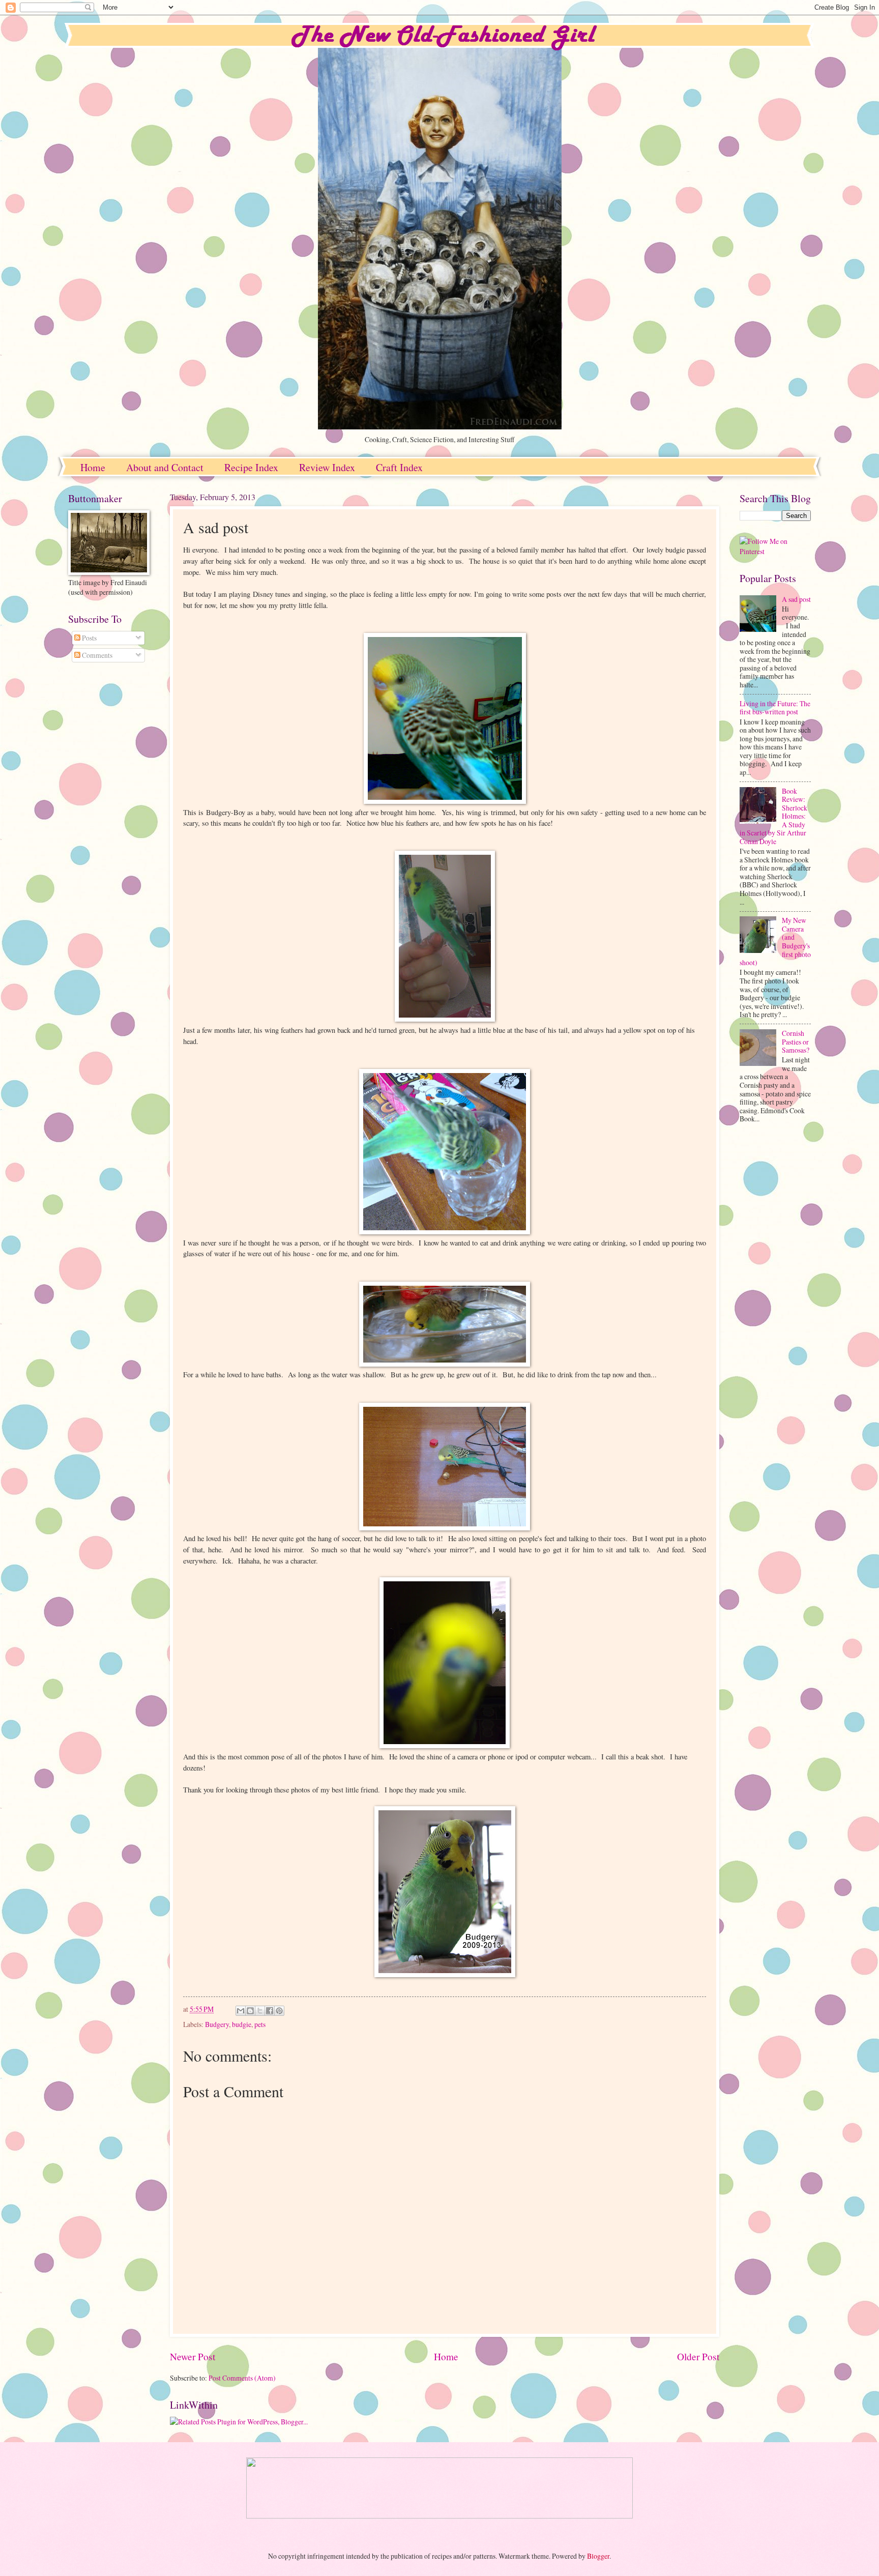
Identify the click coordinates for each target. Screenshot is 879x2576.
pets (260, 2024)
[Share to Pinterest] (279, 2011)
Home (93, 467)
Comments (96, 655)
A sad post (796, 599)
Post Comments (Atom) (242, 2378)
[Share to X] (260, 2011)
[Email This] (241, 2011)
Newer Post (193, 2356)
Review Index (327, 467)
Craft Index (399, 467)
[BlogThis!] (250, 2011)
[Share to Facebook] (270, 2011)
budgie (242, 2024)
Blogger (598, 2556)
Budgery (217, 2024)
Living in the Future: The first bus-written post (775, 708)
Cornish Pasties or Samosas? (796, 1041)
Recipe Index (251, 467)
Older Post (698, 2356)
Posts (89, 638)
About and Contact (165, 467)
